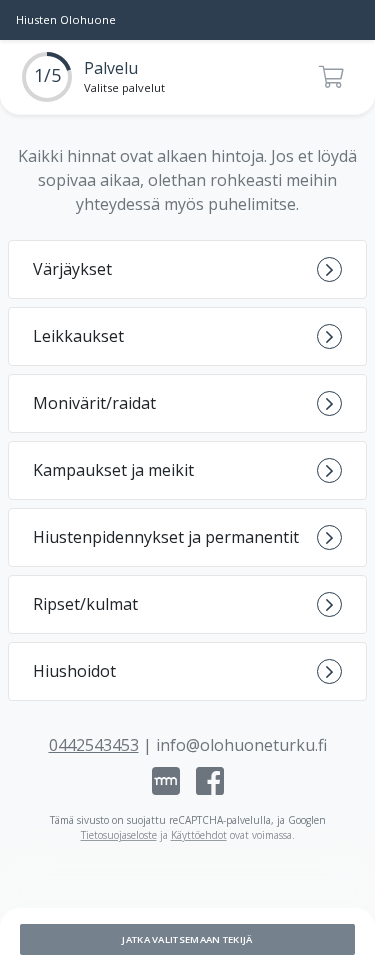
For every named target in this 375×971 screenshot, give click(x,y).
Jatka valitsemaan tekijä (187, 939)
